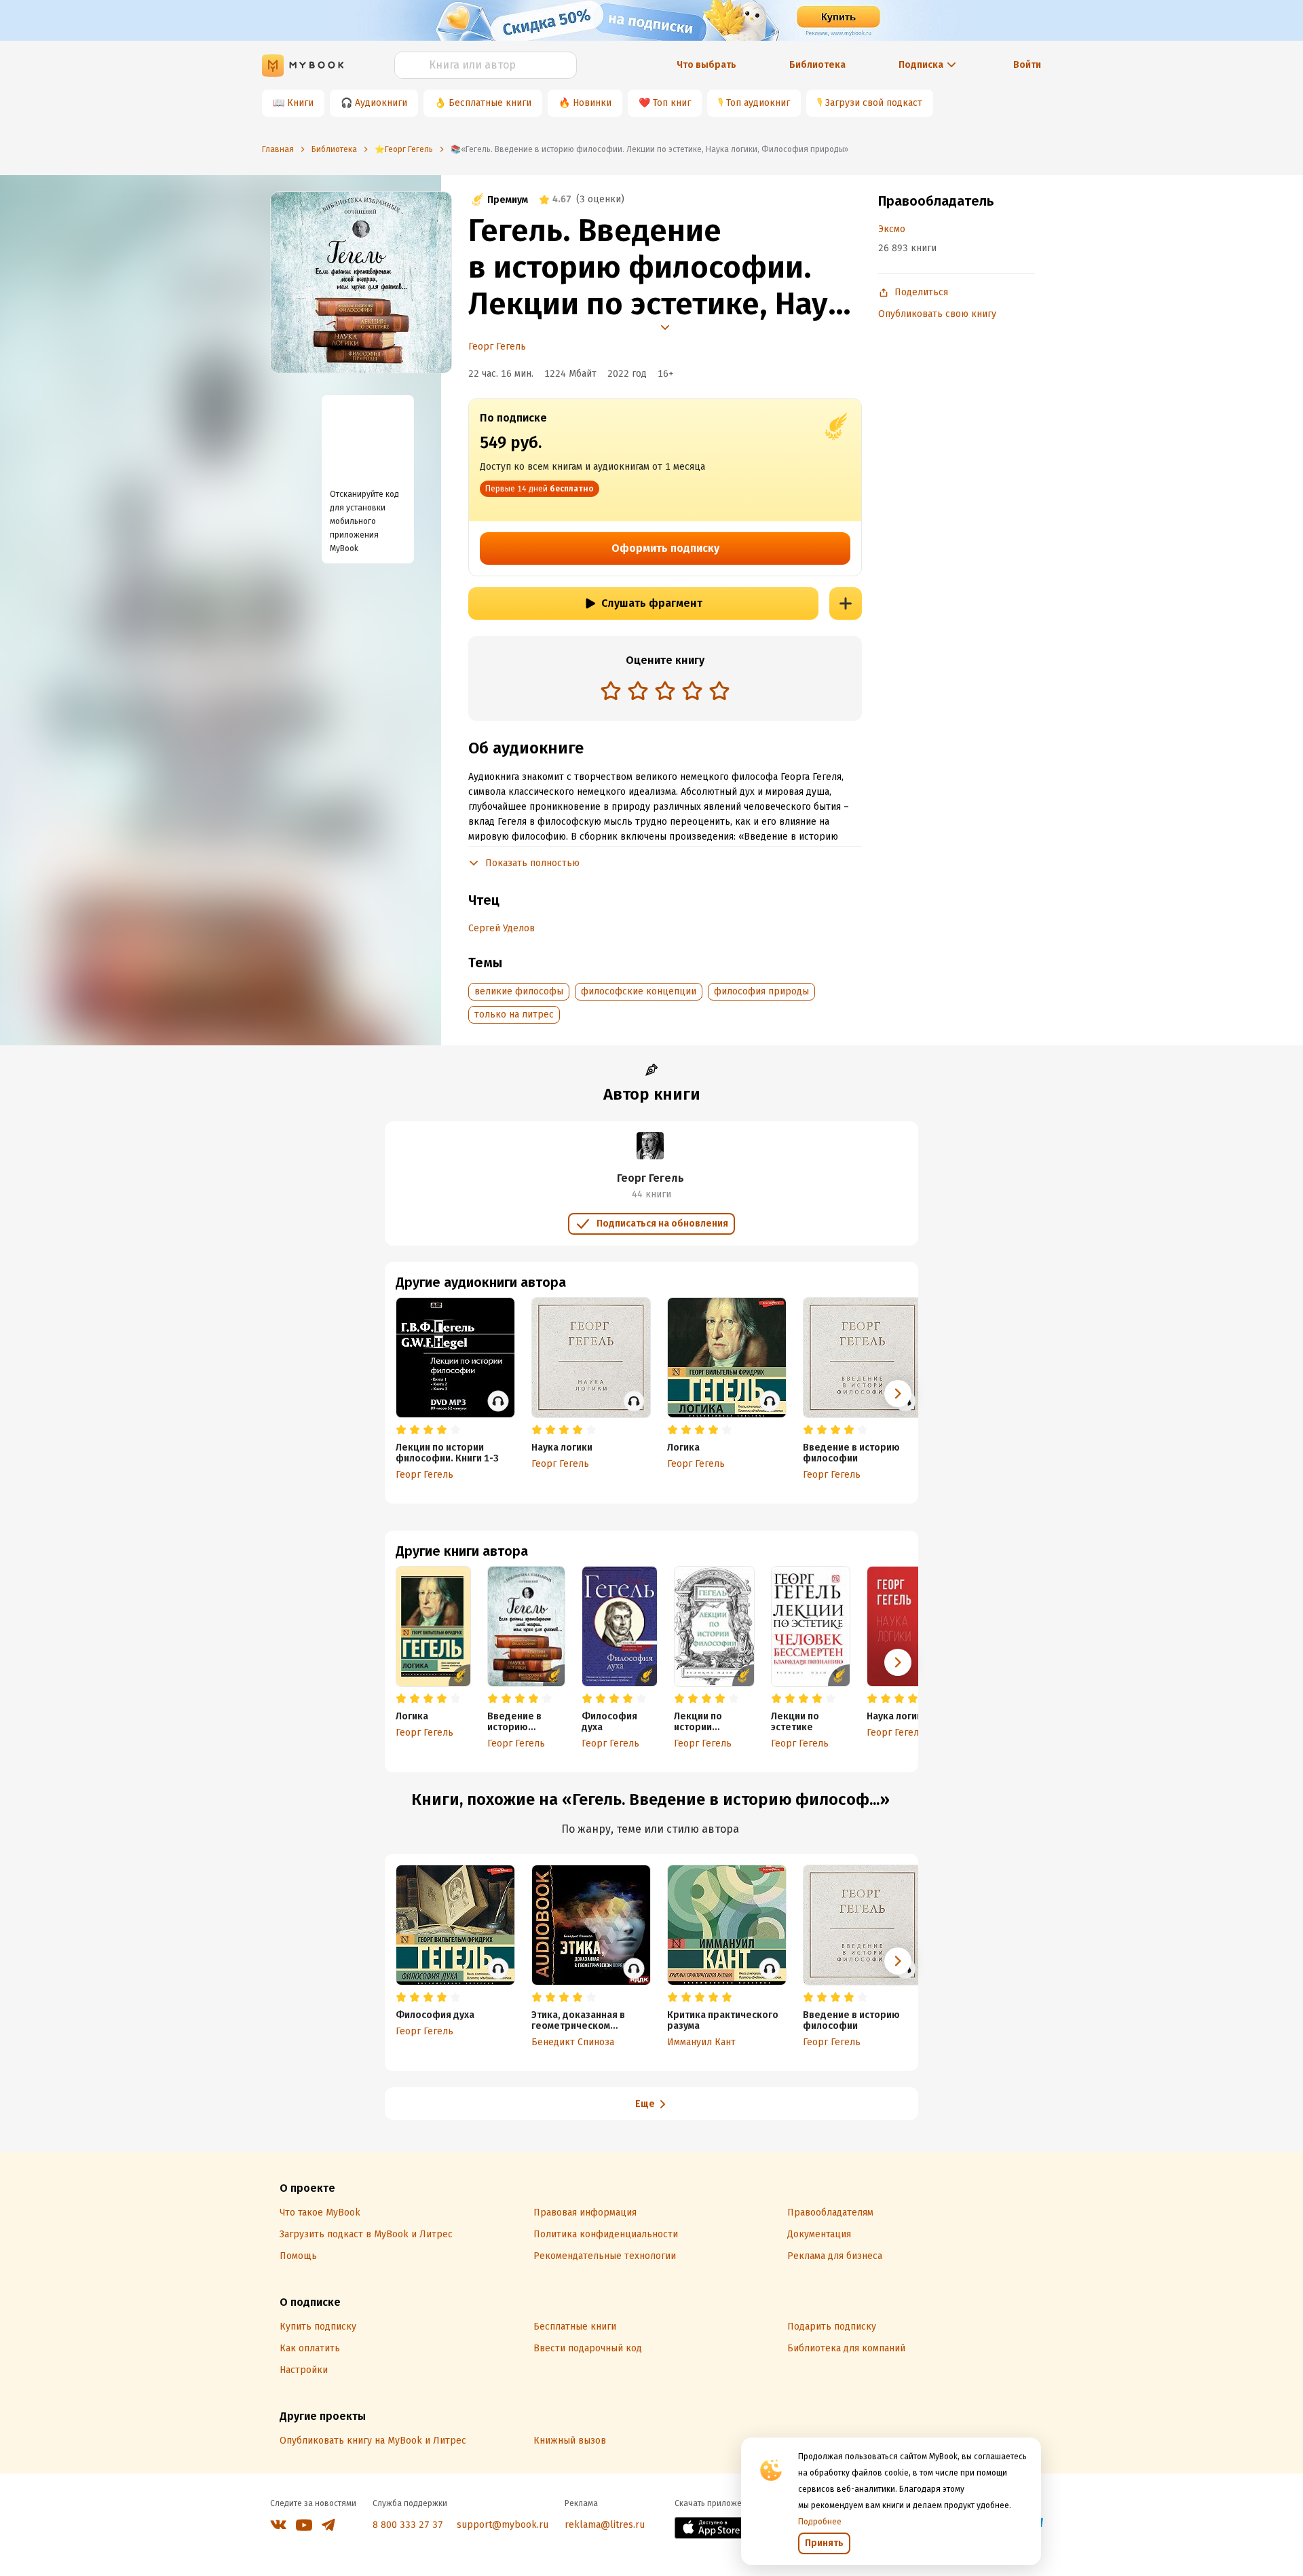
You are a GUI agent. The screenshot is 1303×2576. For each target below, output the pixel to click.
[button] (898, 1662)
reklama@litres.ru (605, 2525)
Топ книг (672, 103)
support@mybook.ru (503, 2525)
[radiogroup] (665, 692)
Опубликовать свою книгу (937, 314)
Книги (300, 103)
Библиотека (817, 65)
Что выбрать (706, 65)
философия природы (761, 991)
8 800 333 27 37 (408, 2525)
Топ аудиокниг (758, 103)
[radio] (611, 690)
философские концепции (639, 991)
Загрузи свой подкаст (874, 103)
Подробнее (820, 2522)
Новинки (592, 103)
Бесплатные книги (490, 103)
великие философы (519, 991)
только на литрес (514, 1014)
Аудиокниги (381, 103)
